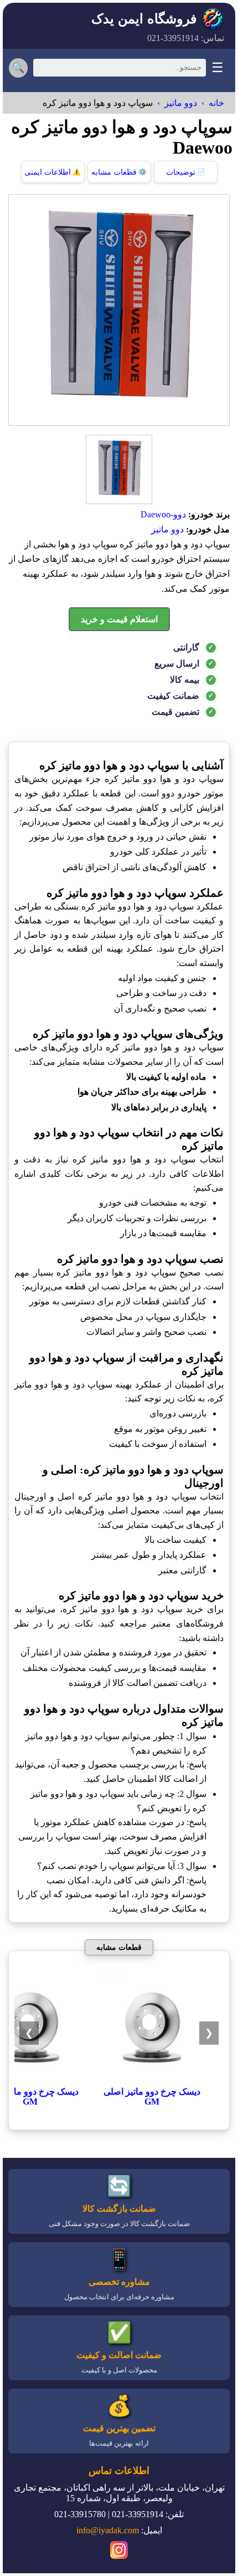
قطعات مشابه (119, 172)
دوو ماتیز (181, 103)
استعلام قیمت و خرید (119, 619)
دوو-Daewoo (163, 514)
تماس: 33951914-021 (186, 38)
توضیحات (186, 172)
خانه (216, 103)
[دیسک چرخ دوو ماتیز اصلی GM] (152, 2081)
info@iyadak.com (108, 2530)
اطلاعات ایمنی (53, 172)
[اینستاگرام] (119, 2552)
